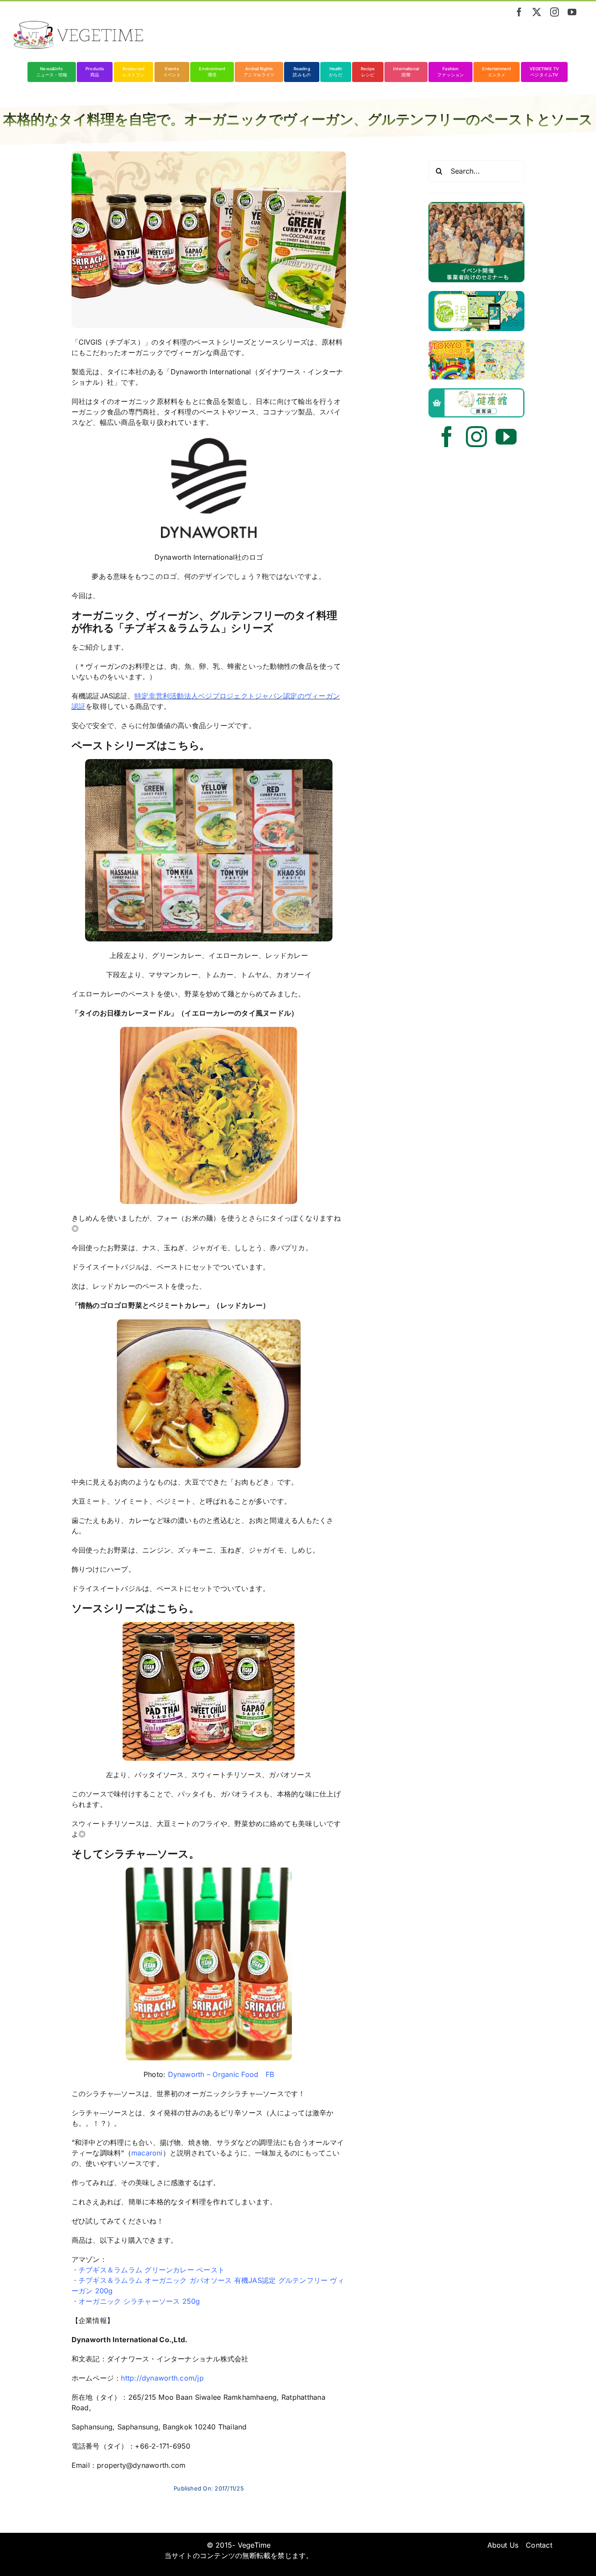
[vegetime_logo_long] (79, 24)
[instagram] (555, 12)
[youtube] (572, 12)
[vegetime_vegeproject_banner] (476, 205)
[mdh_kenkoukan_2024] (476, 392)
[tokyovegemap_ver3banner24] (476, 343)
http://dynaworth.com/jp (162, 2378)
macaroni (147, 2153)
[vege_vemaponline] (476, 294)
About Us (503, 2545)
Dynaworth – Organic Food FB (220, 2074)
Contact (539, 2545)
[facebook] (519, 12)
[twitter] (537, 12)
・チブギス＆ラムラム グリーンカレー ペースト (148, 2270)
